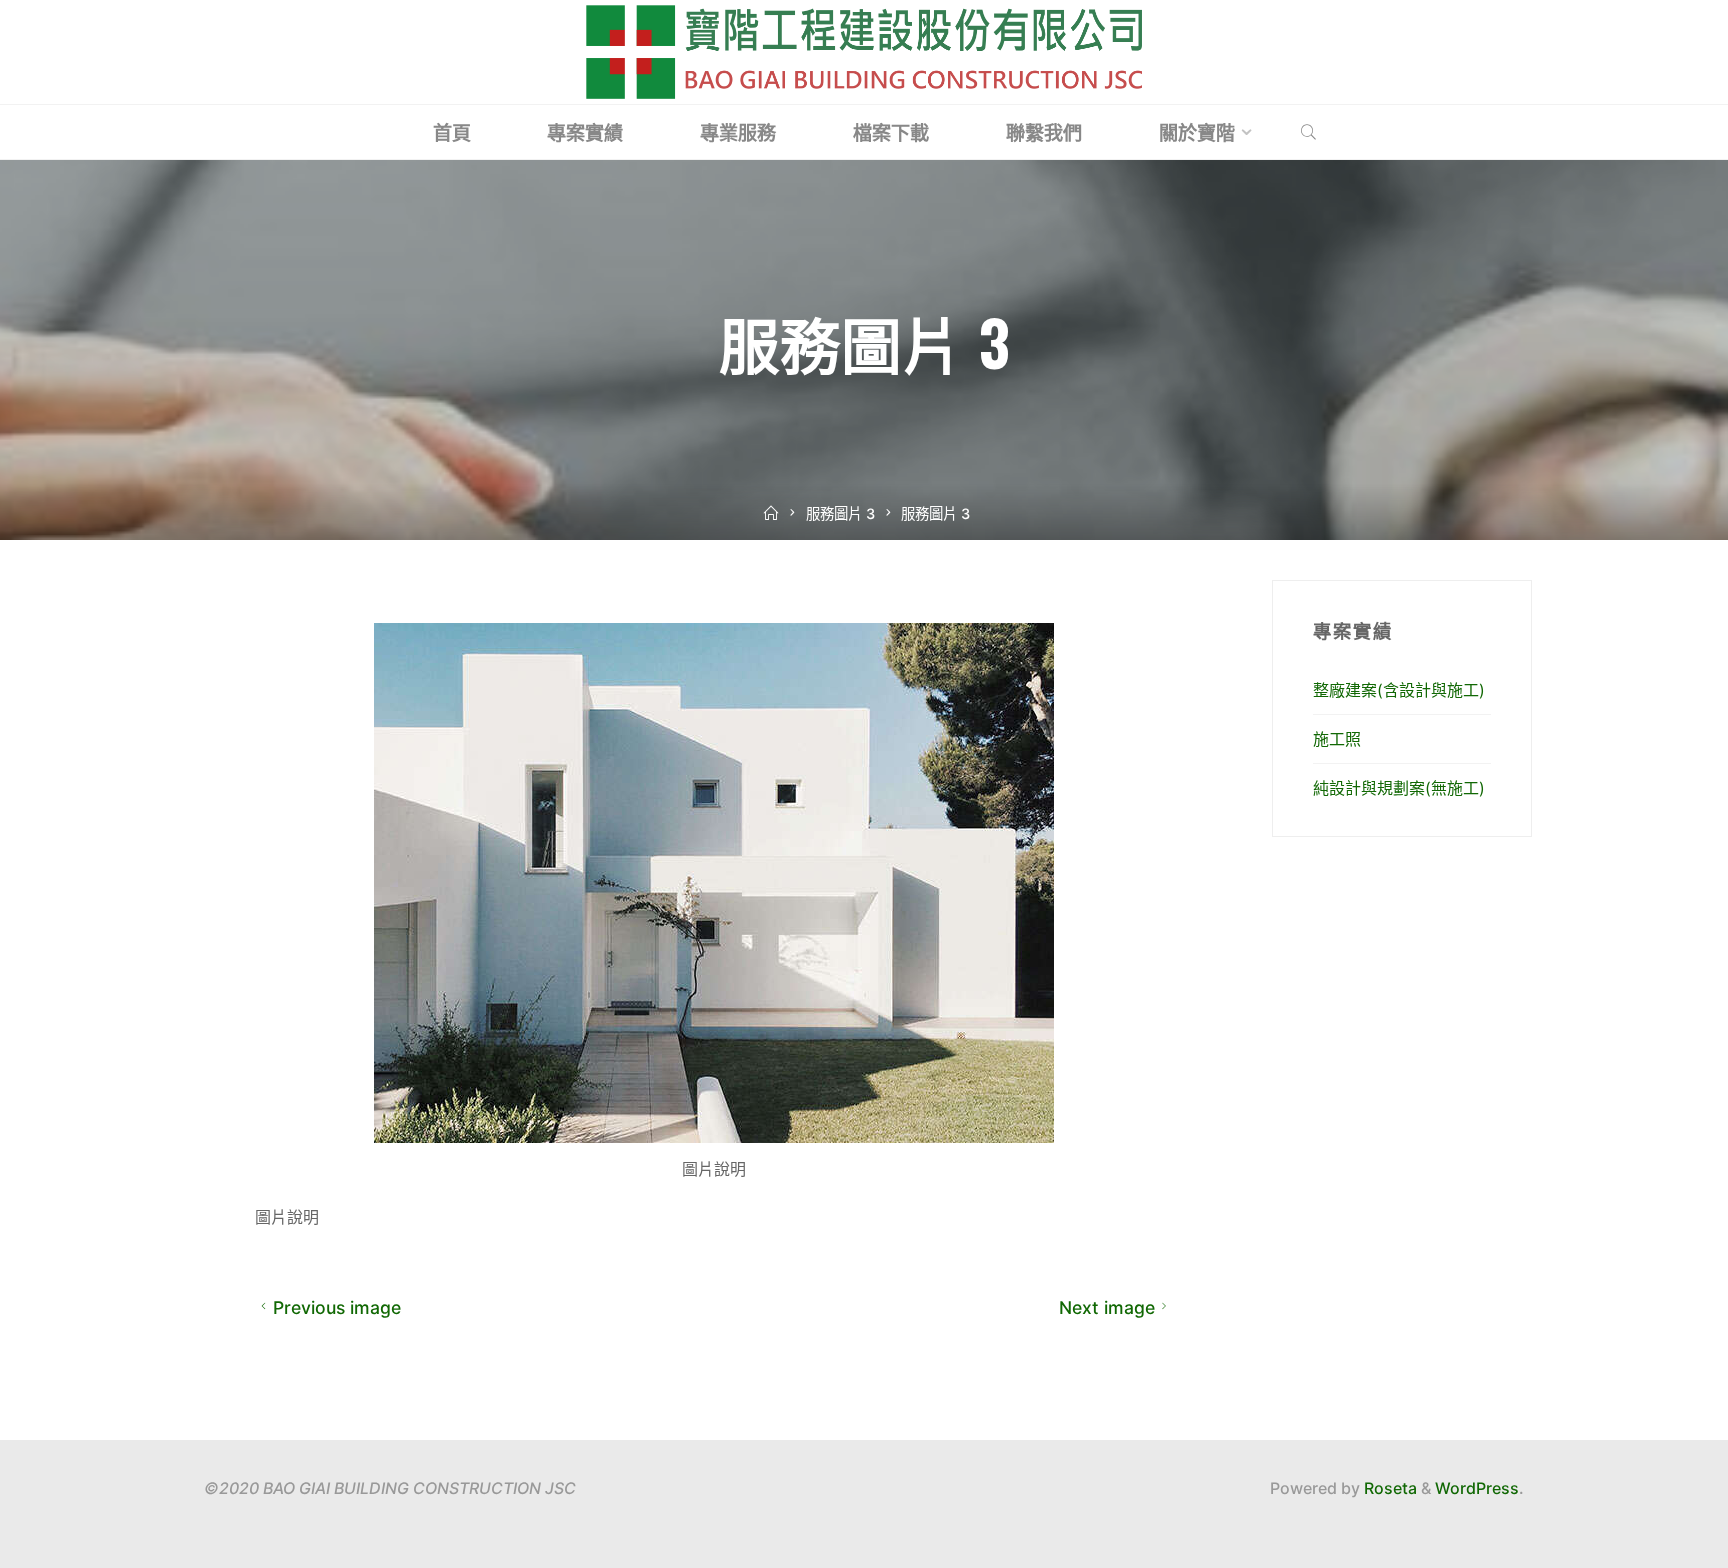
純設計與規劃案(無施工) (1399, 788)
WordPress (1477, 1488)
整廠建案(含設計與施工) (1399, 690)
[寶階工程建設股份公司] (864, 50)
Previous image (337, 1307)
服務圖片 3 (840, 513)
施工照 (1337, 739)
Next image (1107, 1307)
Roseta (1388, 1488)
